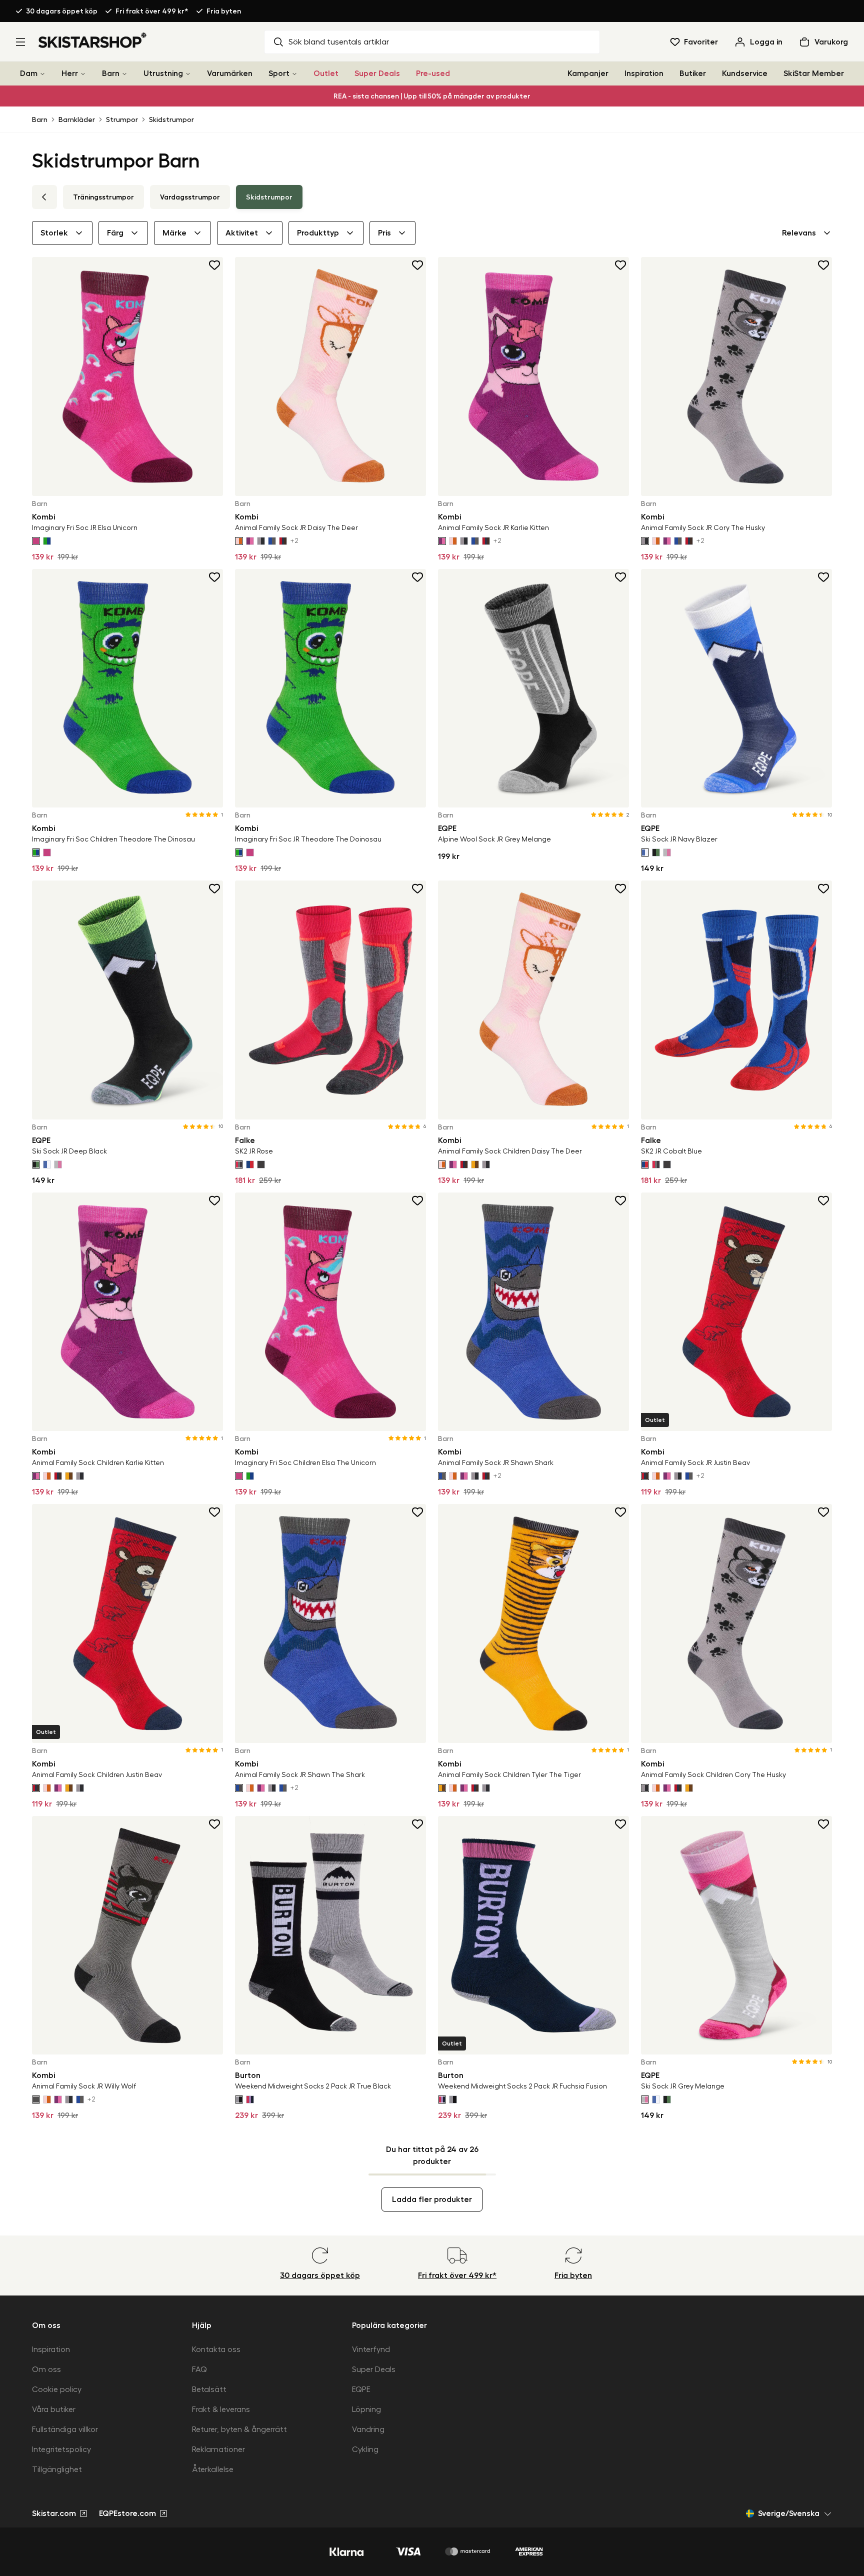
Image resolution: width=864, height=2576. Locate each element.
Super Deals (377, 73)
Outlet (326, 73)
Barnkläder (77, 119)
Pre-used (433, 73)
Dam (29, 73)
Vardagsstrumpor (190, 197)
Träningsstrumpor (103, 197)
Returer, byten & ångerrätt (239, 2429)
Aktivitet (242, 233)
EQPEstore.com (127, 2513)
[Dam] (42, 74)
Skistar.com (54, 2513)
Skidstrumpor (171, 119)
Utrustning (163, 73)
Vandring (368, 2429)
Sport (279, 73)
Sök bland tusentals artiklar (339, 42)
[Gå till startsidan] (93, 40)
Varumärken (230, 73)
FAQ (199, 2369)
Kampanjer (588, 73)
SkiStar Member (814, 73)
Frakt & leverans (221, 2409)
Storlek (54, 233)
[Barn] (124, 74)
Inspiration (644, 73)
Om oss (46, 2369)
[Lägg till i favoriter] (215, 265)
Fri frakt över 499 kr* (152, 11)
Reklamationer (218, 2449)
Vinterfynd (371, 2349)
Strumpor (122, 119)
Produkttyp (318, 233)
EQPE (361, 2389)
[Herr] (83, 74)
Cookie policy (57, 2389)
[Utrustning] (188, 74)
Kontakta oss (216, 2349)
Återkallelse (213, 2469)
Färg (115, 233)
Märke (174, 233)
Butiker (693, 73)
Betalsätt (209, 2389)
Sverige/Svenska (789, 2513)
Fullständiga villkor (65, 2429)
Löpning (366, 2409)
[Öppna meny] (20, 42)
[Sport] (294, 74)
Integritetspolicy (61, 2449)
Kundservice (745, 73)
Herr (70, 73)
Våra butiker (54, 2409)
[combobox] (807, 233)
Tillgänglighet (57, 2469)
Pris (384, 233)
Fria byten (224, 11)
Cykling (365, 2449)
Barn (111, 73)
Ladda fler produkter (432, 2199)
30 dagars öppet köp (62, 11)
